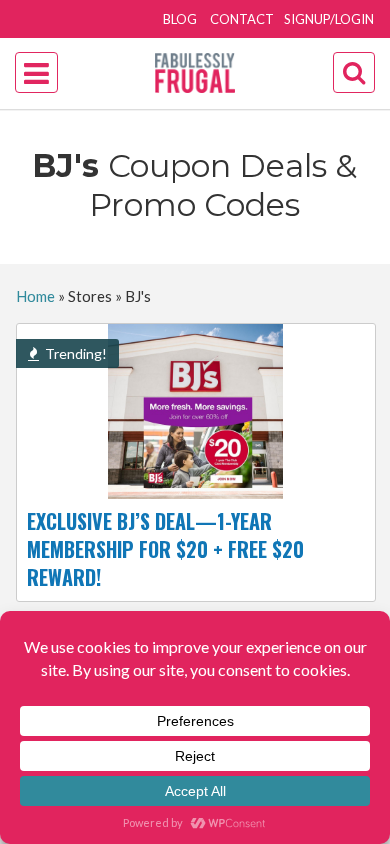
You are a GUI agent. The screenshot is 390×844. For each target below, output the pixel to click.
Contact (242, 19)
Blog (180, 19)
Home (35, 296)
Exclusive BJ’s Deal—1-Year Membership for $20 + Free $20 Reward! (165, 549)
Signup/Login (329, 19)
